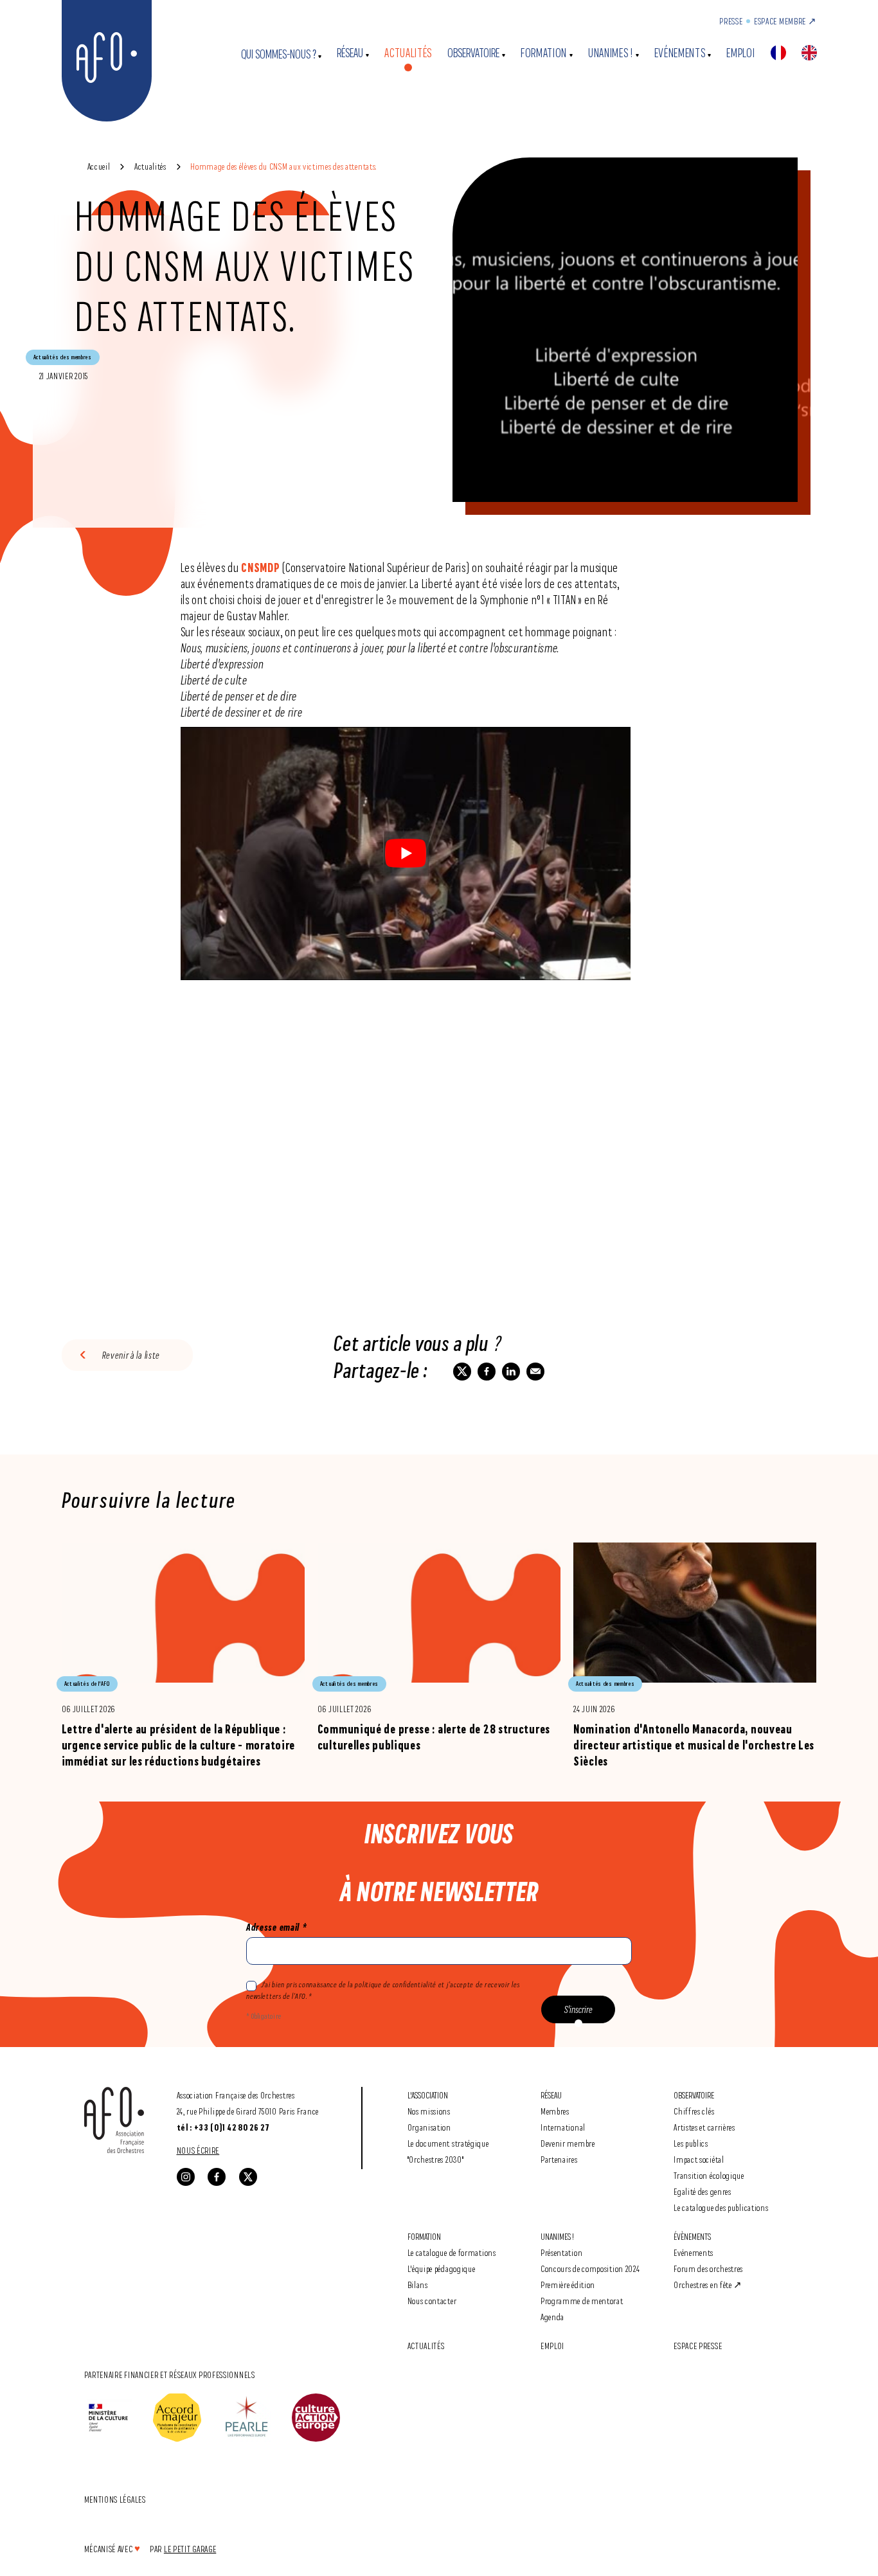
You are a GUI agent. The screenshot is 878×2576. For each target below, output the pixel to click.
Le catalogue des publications (721, 2207)
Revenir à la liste (131, 1355)
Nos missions (429, 2111)
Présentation (561, 2252)
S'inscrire (578, 2009)
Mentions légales (115, 2499)
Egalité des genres (703, 2191)
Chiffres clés (694, 2111)
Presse (731, 21)
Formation (544, 53)
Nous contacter (432, 2301)
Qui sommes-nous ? (279, 54)
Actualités (408, 53)
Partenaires (559, 2159)
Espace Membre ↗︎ (785, 21)
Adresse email (276, 1927)
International (563, 2127)
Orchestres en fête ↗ (708, 2285)
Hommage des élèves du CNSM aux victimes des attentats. (283, 166)
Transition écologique (709, 2175)
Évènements (692, 2236)
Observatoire (473, 53)
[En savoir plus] (183, 1656)
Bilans (418, 2285)
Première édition (568, 2285)
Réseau (350, 53)
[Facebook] (217, 2177)
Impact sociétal (699, 2159)
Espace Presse (698, 2346)
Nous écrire (198, 2150)
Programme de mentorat (582, 2301)
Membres (555, 2111)
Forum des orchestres (708, 2268)
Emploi (740, 53)
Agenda (552, 2317)
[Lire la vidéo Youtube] (406, 854)
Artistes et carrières (704, 2127)
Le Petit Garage (190, 2549)
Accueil (99, 166)
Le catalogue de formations (452, 2252)
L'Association (428, 2095)
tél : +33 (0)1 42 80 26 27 (223, 2127)
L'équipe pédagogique (442, 2268)
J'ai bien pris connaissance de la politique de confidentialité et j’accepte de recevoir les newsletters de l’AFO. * (383, 1990)
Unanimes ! (611, 53)
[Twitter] (248, 2177)
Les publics (691, 2143)
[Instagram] (186, 2177)
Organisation (429, 2127)
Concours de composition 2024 (590, 2268)
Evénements (680, 53)
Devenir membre (568, 2143)
